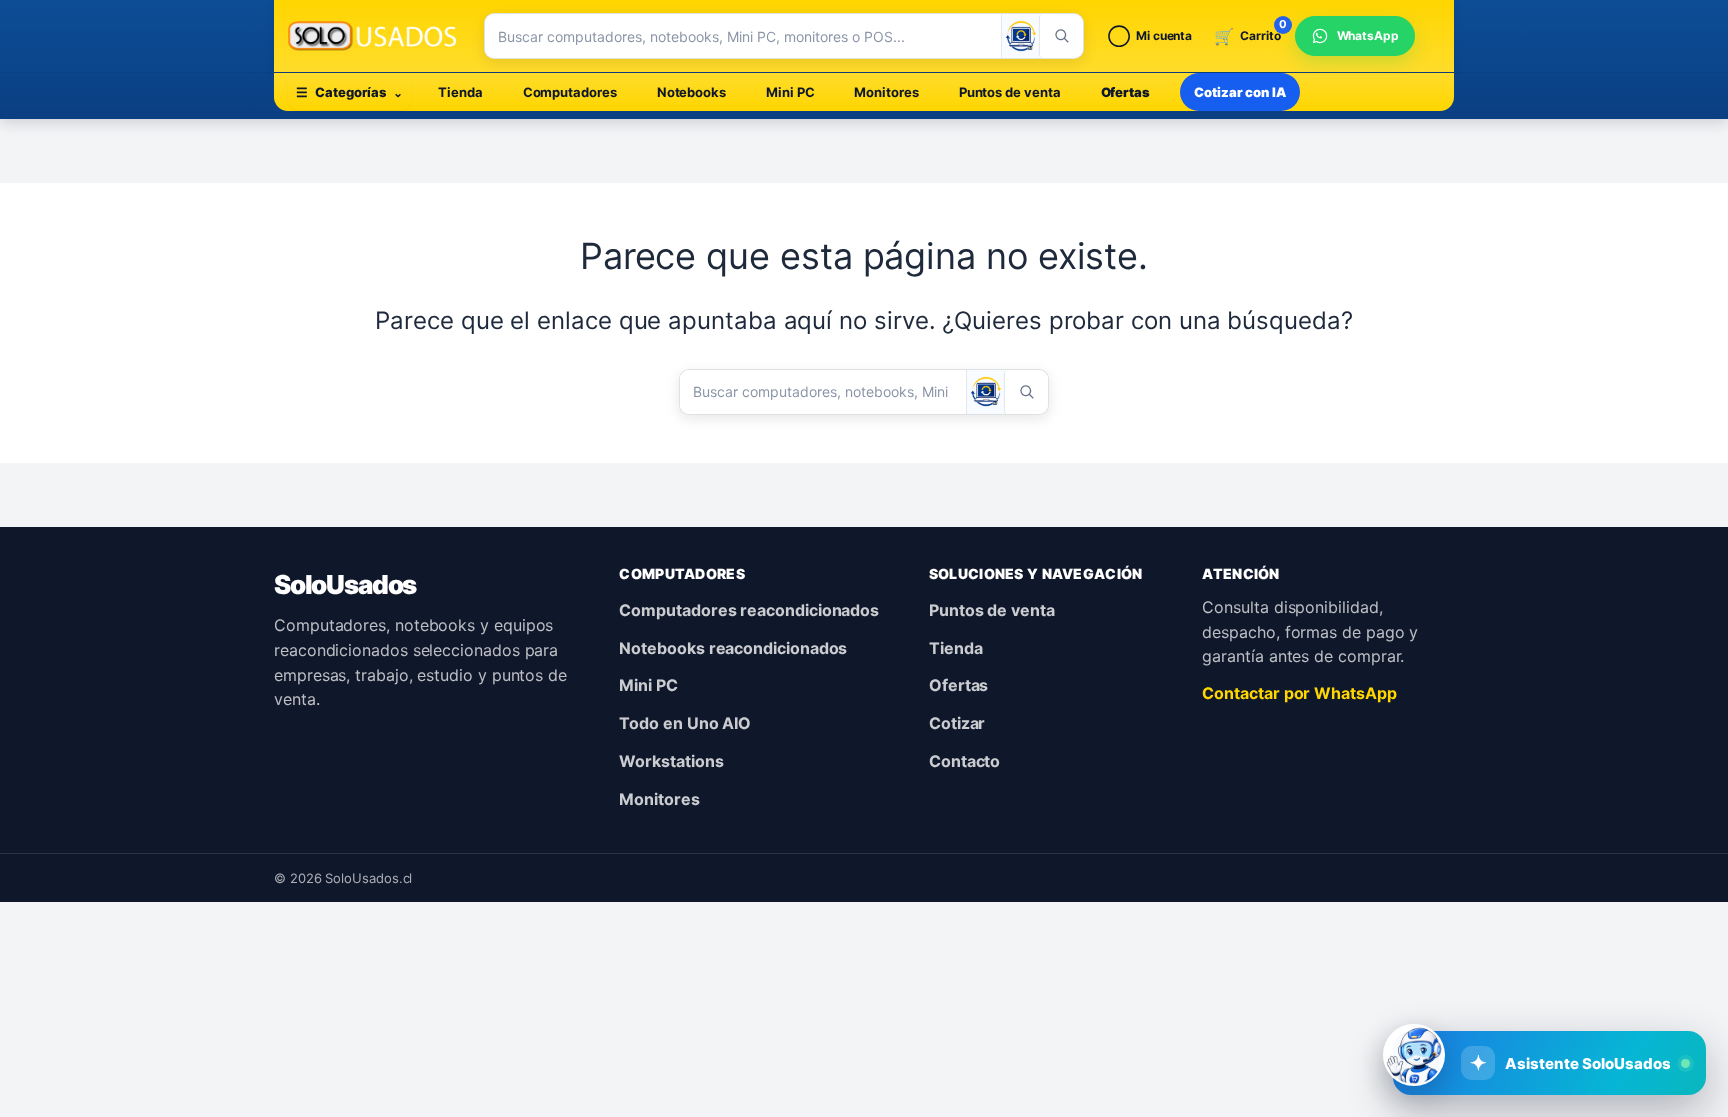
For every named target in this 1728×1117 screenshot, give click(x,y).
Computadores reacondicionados (749, 610)
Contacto (964, 761)
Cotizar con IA (1240, 92)
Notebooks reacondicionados (733, 648)
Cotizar (957, 723)
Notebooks (691, 92)
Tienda (460, 92)
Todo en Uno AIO (685, 723)
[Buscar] (1061, 36)
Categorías (349, 92)
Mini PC (790, 92)
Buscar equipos (1417, 997)
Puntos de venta (1010, 92)
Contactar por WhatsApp (1299, 693)
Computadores (570, 92)
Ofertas (1125, 92)
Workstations (671, 761)
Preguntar (1572, 997)
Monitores (886, 92)
